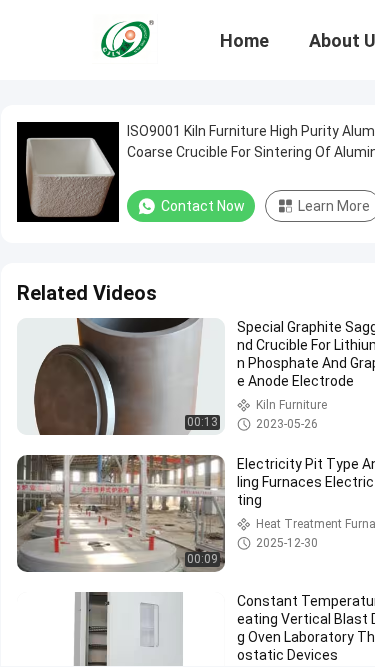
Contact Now (203, 206)
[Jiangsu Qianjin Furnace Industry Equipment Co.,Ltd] (125, 38)
